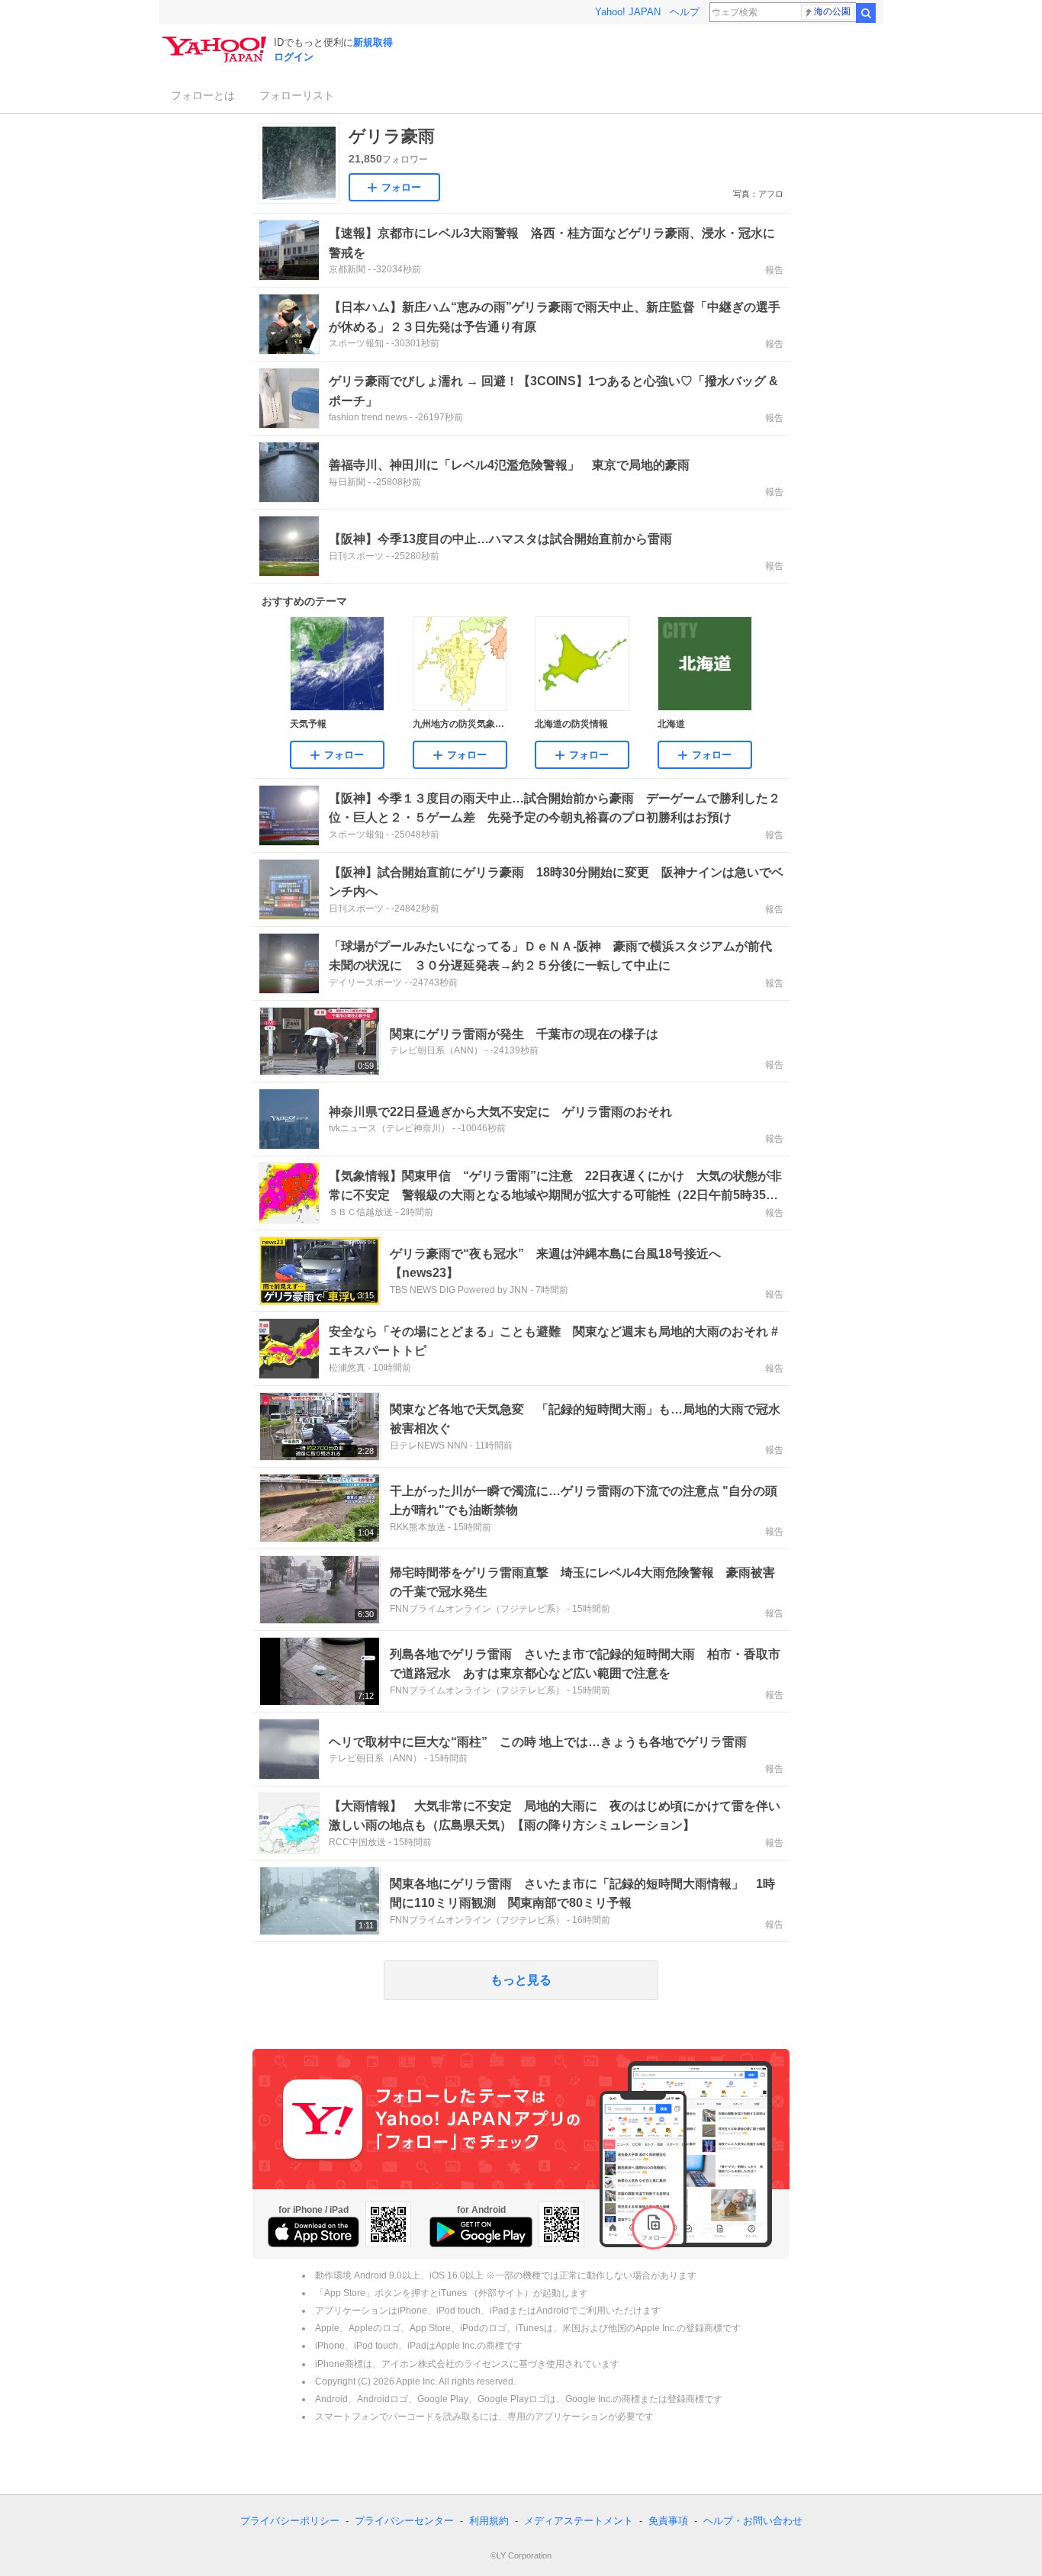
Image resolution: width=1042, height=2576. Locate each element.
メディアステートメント (579, 2521)
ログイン (294, 57)
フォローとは (203, 95)
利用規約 (489, 2521)
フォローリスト (297, 95)
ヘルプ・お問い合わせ (753, 2521)
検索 (866, 13)
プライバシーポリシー (290, 2521)
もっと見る (521, 1980)
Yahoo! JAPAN (628, 12)
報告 (774, 270)
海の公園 (832, 11)
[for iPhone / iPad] (314, 2232)
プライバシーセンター (404, 2521)
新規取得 (373, 42)
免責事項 (668, 2521)
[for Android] (481, 2232)
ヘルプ (685, 12)
